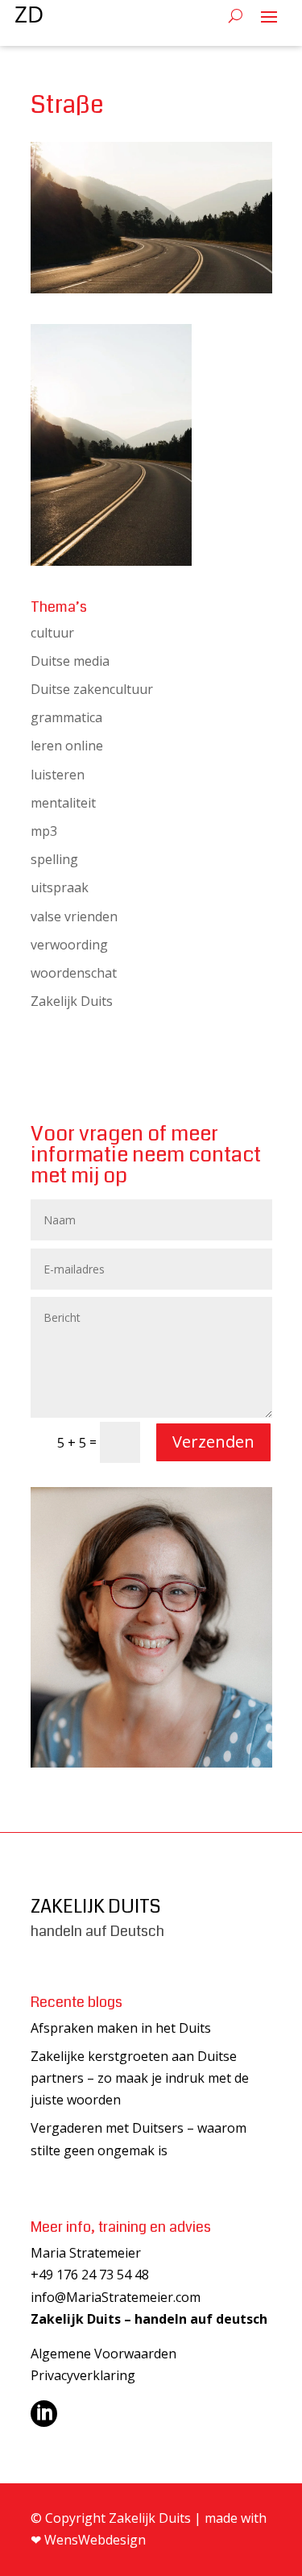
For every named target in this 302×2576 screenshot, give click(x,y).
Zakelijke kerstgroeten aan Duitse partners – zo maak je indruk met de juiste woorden (140, 2078)
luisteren (58, 775)
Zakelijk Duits (72, 1001)
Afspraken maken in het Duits (121, 2028)
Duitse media (70, 661)
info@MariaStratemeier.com (116, 2297)
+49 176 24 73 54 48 (90, 2275)
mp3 (44, 831)
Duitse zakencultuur (92, 689)
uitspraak (60, 887)
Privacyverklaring (83, 2375)
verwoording (69, 945)
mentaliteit (63, 803)
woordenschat (74, 973)
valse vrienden (74, 916)
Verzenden (213, 1442)
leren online (67, 746)
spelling (54, 859)
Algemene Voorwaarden (103, 2354)
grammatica (66, 717)
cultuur (52, 633)
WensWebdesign (95, 2540)
